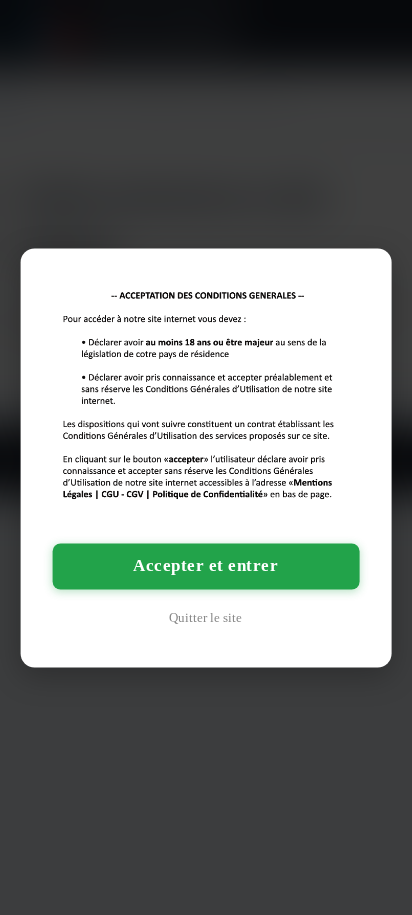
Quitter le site (205, 617)
